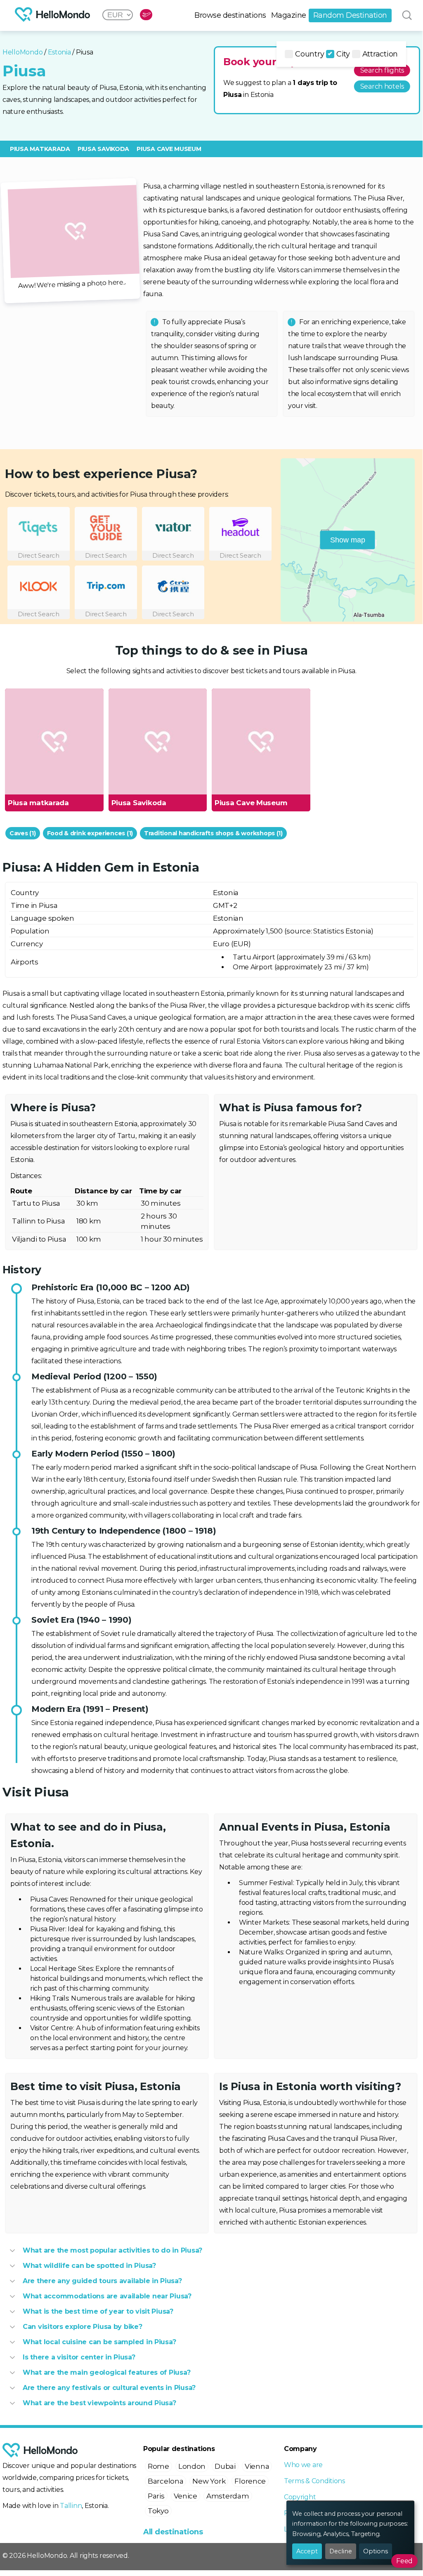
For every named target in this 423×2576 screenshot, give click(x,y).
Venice (186, 2496)
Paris (156, 2496)
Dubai (225, 2466)
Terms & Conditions (314, 2481)
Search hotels (382, 86)
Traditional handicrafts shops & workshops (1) (213, 833)
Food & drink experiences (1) (90, 833)
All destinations (173, 2532)
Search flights (382, 70)
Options (376, 2551)
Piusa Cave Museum (169, 149)
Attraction (380, 54)
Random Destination (350, 15)
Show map (348, 540)
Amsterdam (228, 2496)
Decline (341, 2551)
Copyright (300, 2497)
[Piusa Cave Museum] (261, 742)
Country (310, 54)
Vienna (257, 2466)
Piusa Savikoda (103, 149)
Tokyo (158, 2511)
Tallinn (71, 2506)
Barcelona (166, 2481)
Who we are (303, 2465)
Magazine (289, 15)
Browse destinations (230, 15)
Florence (250, 2481)
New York (209, 2481)
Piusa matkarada (40, 149)
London (192, 2466)
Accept (307, 2551)
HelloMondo (22, 52)
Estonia (59, 52)
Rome (158, 2466)
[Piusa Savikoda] (157, 742)
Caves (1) (23, 833)
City (343, 54)
